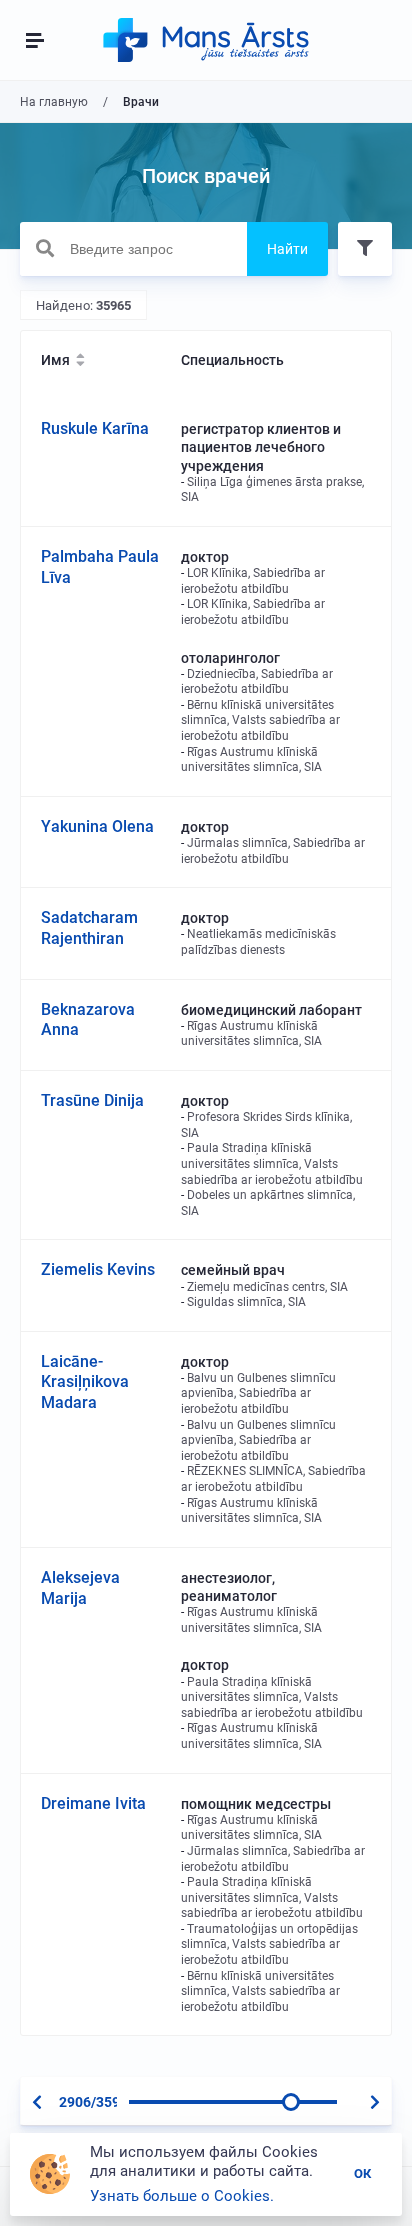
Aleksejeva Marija (80, 1588)
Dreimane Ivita (93, 1803)
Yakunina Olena (97, 826)
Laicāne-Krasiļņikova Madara (85, 1382)
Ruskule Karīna (95, 428)
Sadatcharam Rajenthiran (89, 928)
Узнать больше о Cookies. (182, 2196)
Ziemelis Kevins (98, 1269)
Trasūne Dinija (92, 1100)
